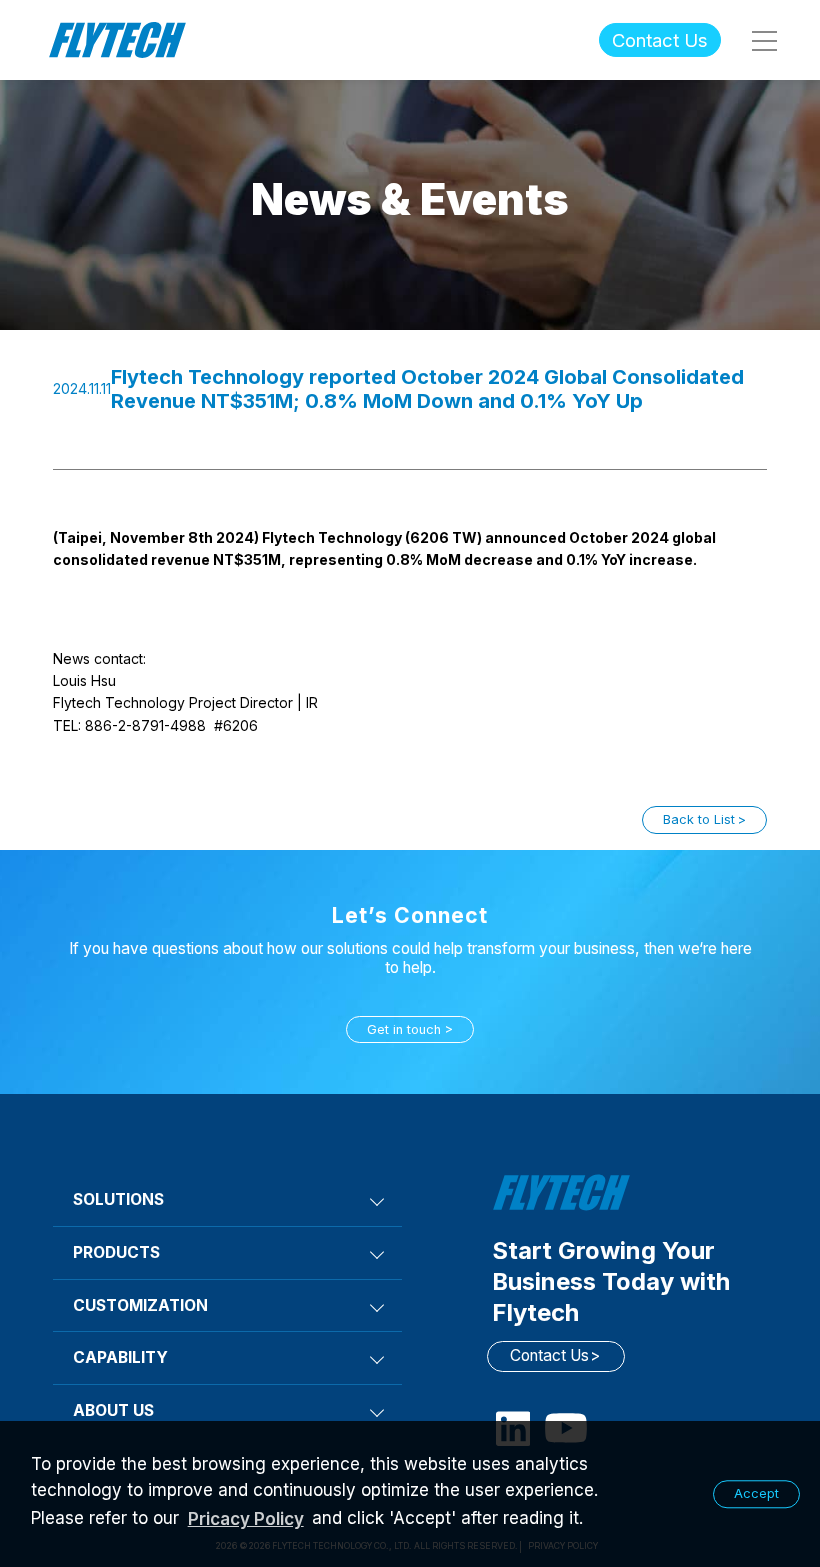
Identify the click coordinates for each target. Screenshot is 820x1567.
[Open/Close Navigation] (763, 40)
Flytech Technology (118, 40)
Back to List (699, 819)
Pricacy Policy (246, 1519)
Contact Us (660, 40)
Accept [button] (756, 1493)
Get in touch (404, 1029)
